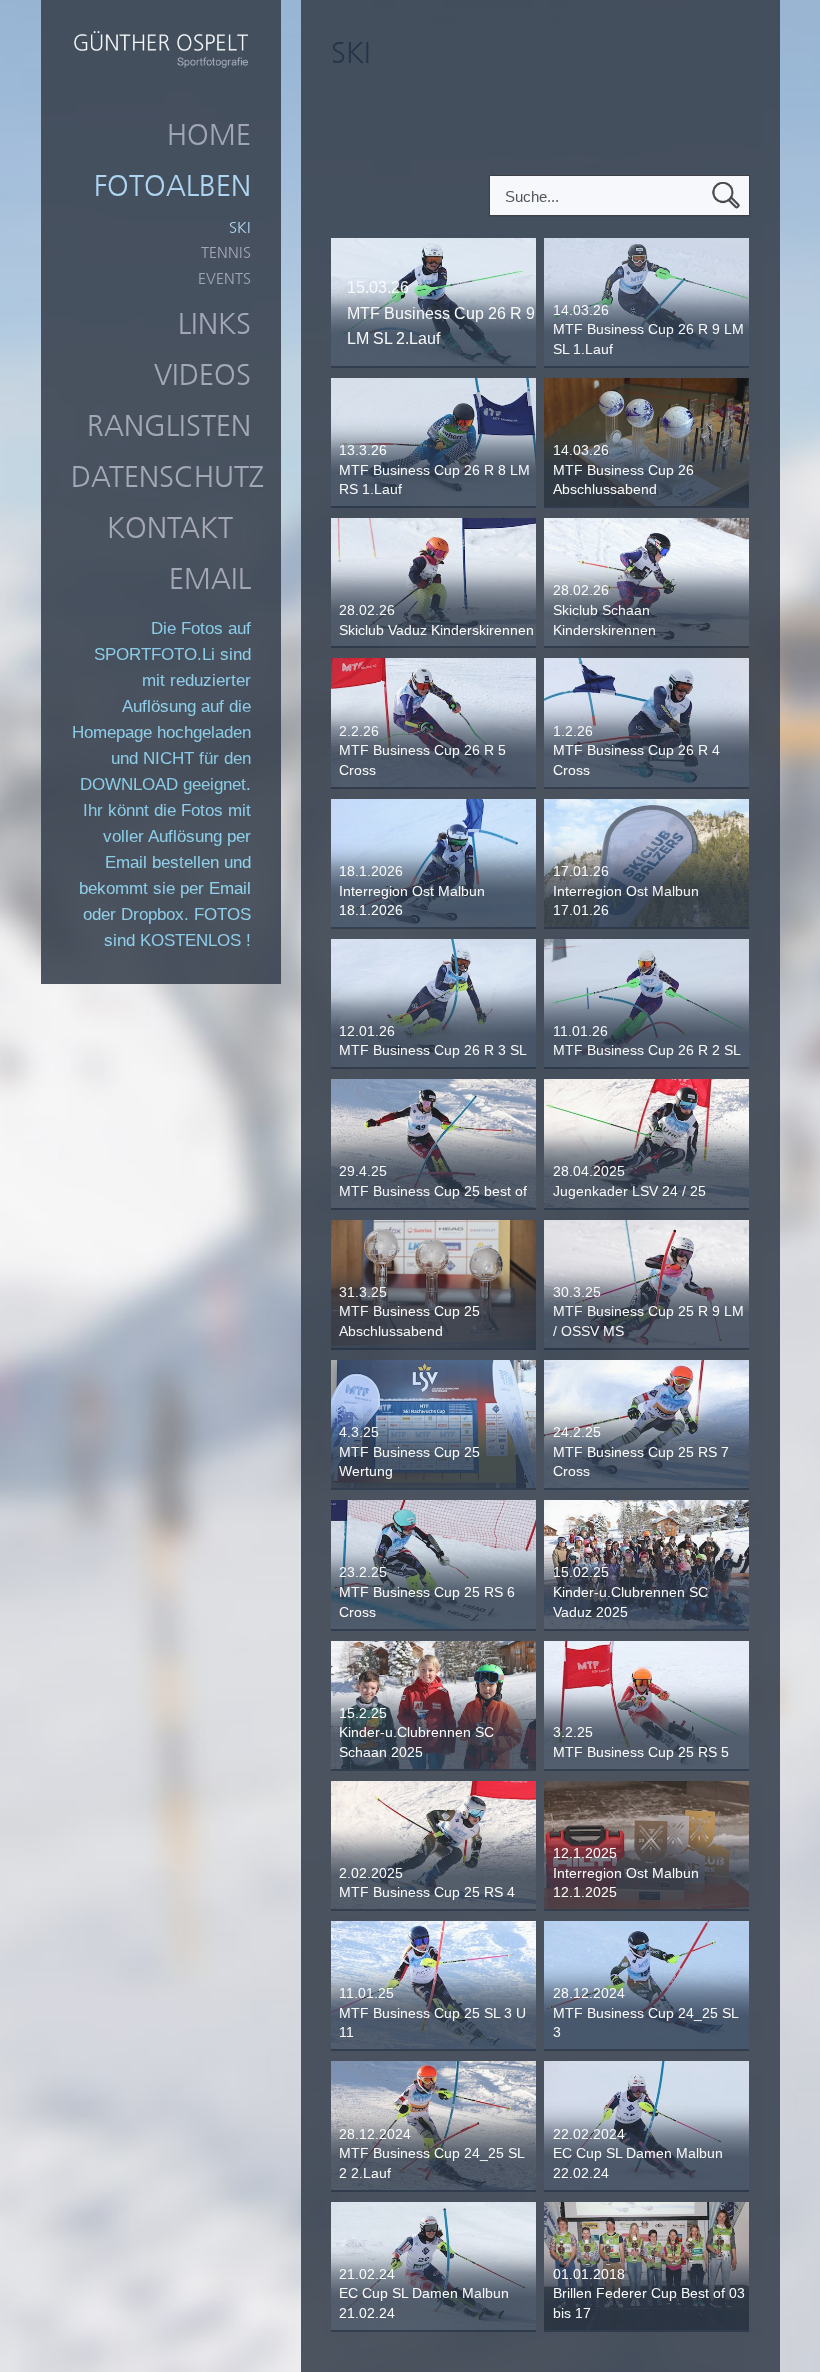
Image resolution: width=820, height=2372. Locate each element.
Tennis (226, 252)
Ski (240, 227)
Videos (202, 375)
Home (209, 135)
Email (210, 579)
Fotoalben (172, 186)
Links (214, 324)
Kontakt (170, 528)
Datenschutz (167, 477)
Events (224, 278)
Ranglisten (169, 426)
